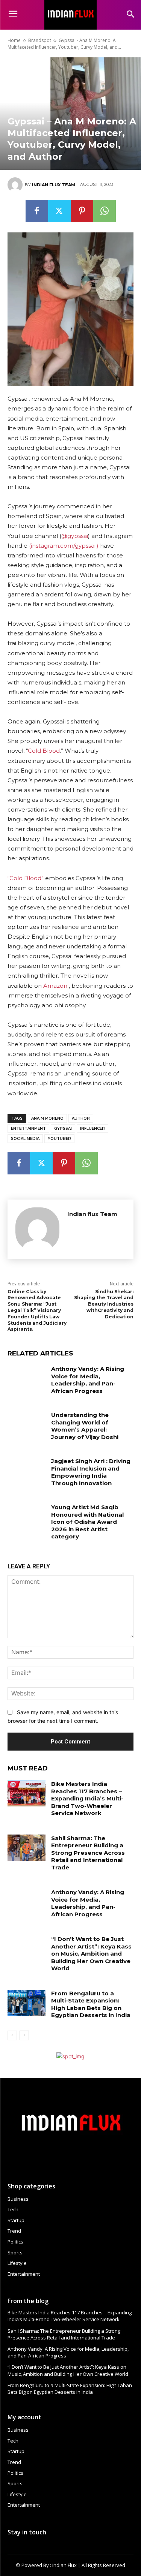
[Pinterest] (82, 211)
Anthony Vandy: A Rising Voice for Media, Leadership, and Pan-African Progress (88, 1380)
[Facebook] (37, 211)
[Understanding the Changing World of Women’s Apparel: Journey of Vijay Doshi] (27, 1424)
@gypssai (75, 536)
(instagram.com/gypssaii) (64, 546)
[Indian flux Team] (16, 185)
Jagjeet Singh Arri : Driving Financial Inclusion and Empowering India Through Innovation (91, 1472)
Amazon (55, 986)
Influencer (92, 1128)
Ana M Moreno (47, 1118)
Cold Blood (44, 751)
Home (14, 40)
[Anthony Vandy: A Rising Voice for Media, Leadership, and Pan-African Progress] (27, 1378)
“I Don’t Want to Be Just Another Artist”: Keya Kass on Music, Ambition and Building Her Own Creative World (91, 1954)
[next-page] (24, 2035)
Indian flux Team (54, 185)
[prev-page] (12, 2035)
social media (25, 1139)
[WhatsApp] (105, 211)
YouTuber (59, 1139)
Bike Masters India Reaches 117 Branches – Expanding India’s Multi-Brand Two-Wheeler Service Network (87, 1798)
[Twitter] (59, 211)
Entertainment (28, 1128)
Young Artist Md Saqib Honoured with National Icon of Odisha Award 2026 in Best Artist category (87, 1522)
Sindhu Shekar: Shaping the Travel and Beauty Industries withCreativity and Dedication (104, 1304)
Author (81, 1118)
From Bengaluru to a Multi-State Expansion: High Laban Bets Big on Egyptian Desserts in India (91, 2004)
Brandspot (40, 40)
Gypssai (63, 1128)
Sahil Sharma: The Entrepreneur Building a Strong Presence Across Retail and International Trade (88, 1853)
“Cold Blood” (26, 878)
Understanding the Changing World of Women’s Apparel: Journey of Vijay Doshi (85, 1426)
